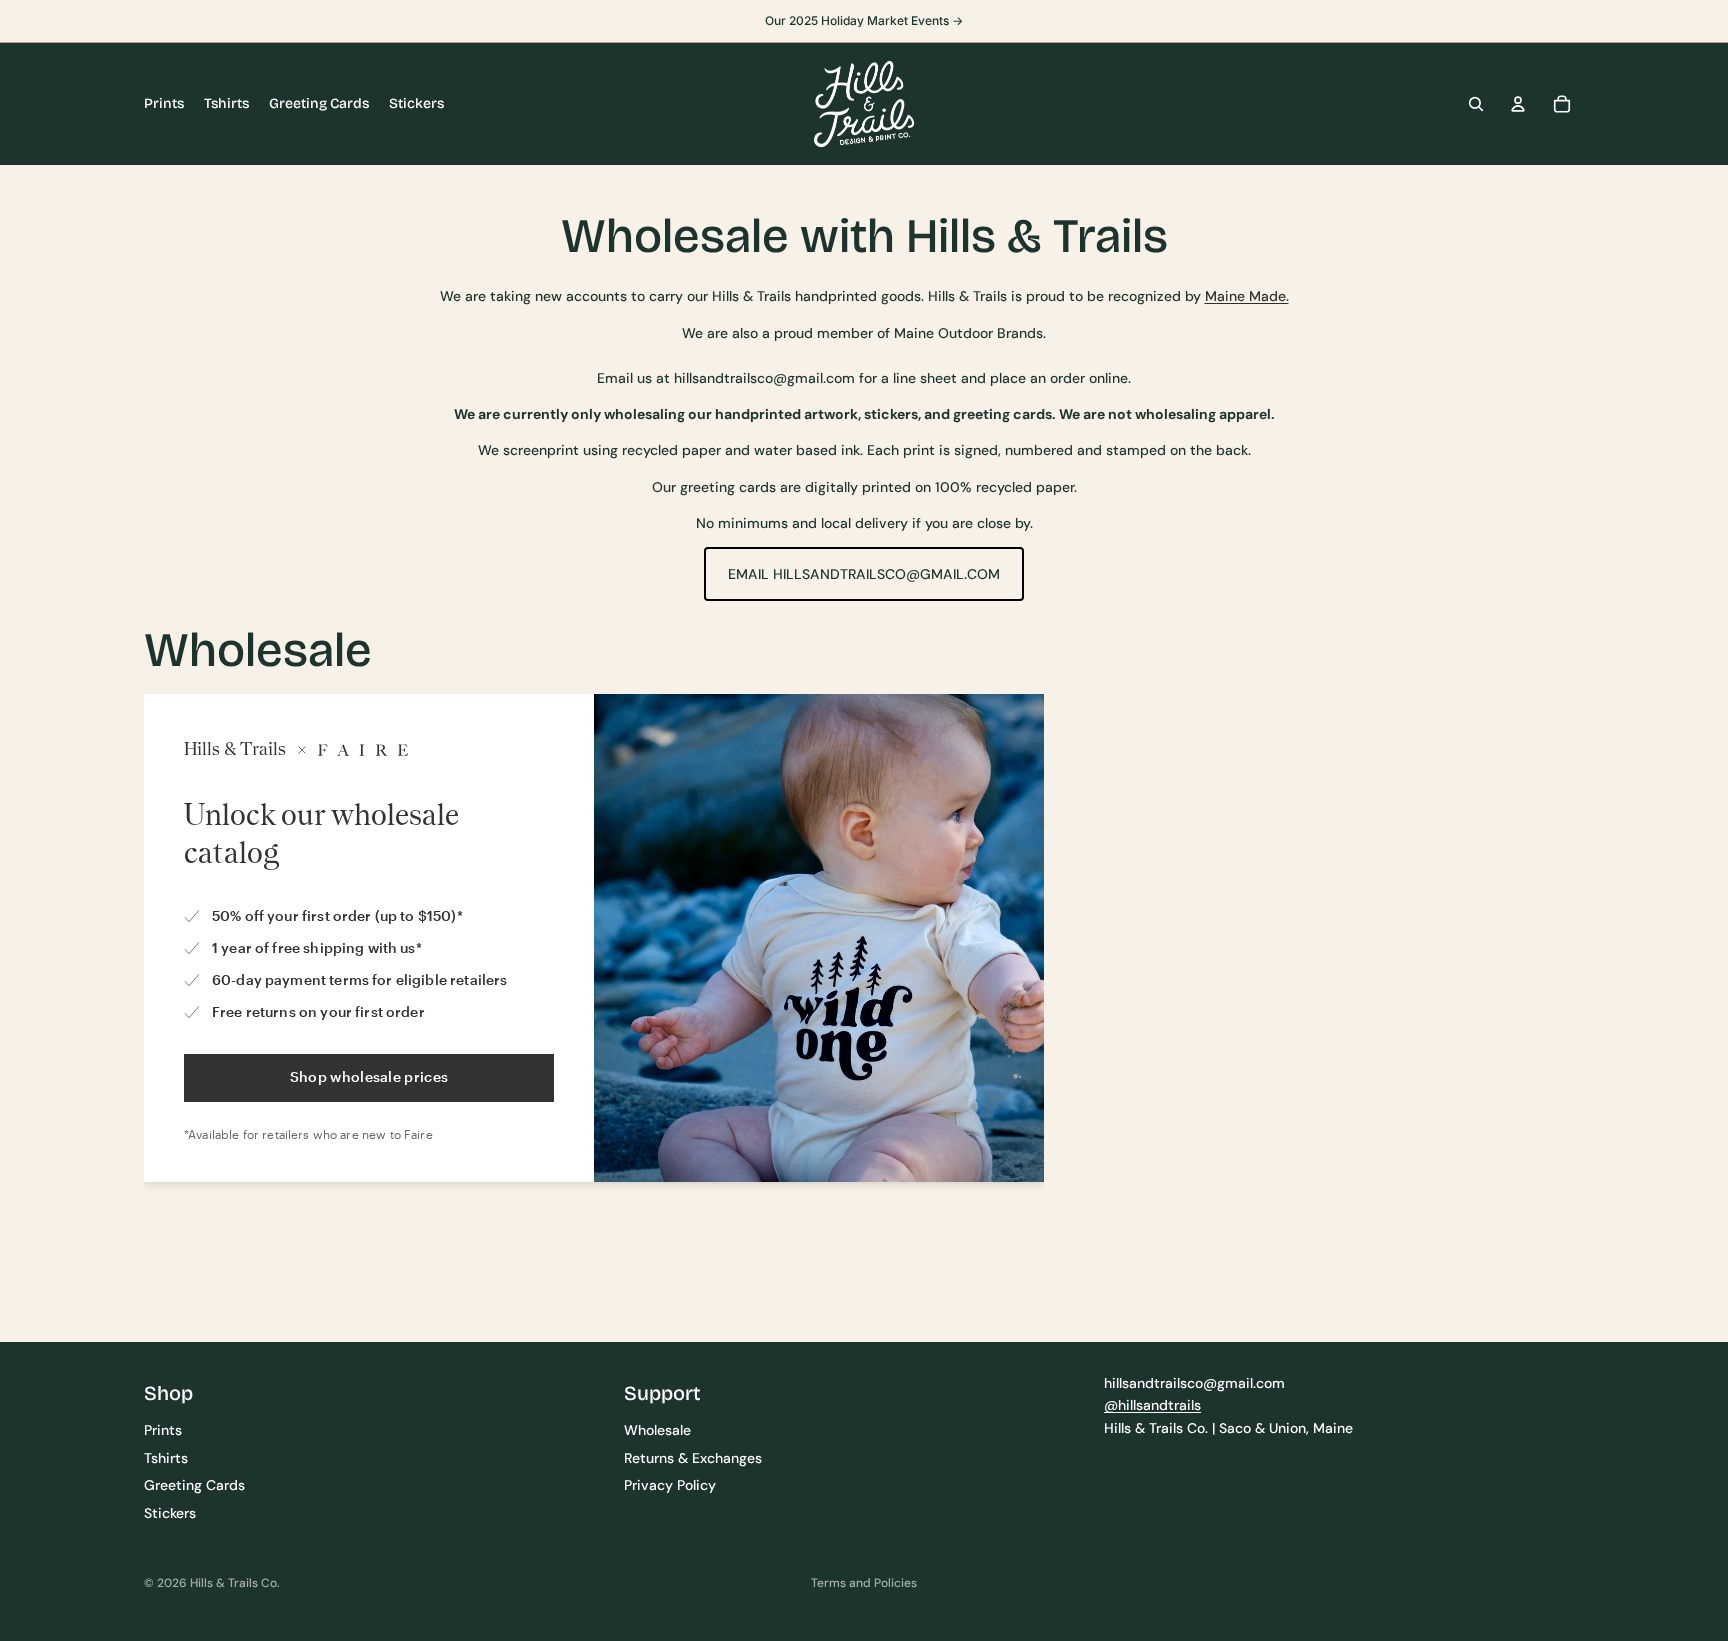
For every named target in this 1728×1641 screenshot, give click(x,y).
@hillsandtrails (1152, 1405)
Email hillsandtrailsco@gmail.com (864, 574)
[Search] (1476, 104)
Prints (163, 1430)
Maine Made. (1247, 296)
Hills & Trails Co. (235, 1583)
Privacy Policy (670, 1485)
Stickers (170, 1512)
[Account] (1518, 104)
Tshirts (166, 1458)
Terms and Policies (864, 1583)
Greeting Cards (194, 1485)
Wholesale (657, 1430)
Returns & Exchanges (693, 1458)
